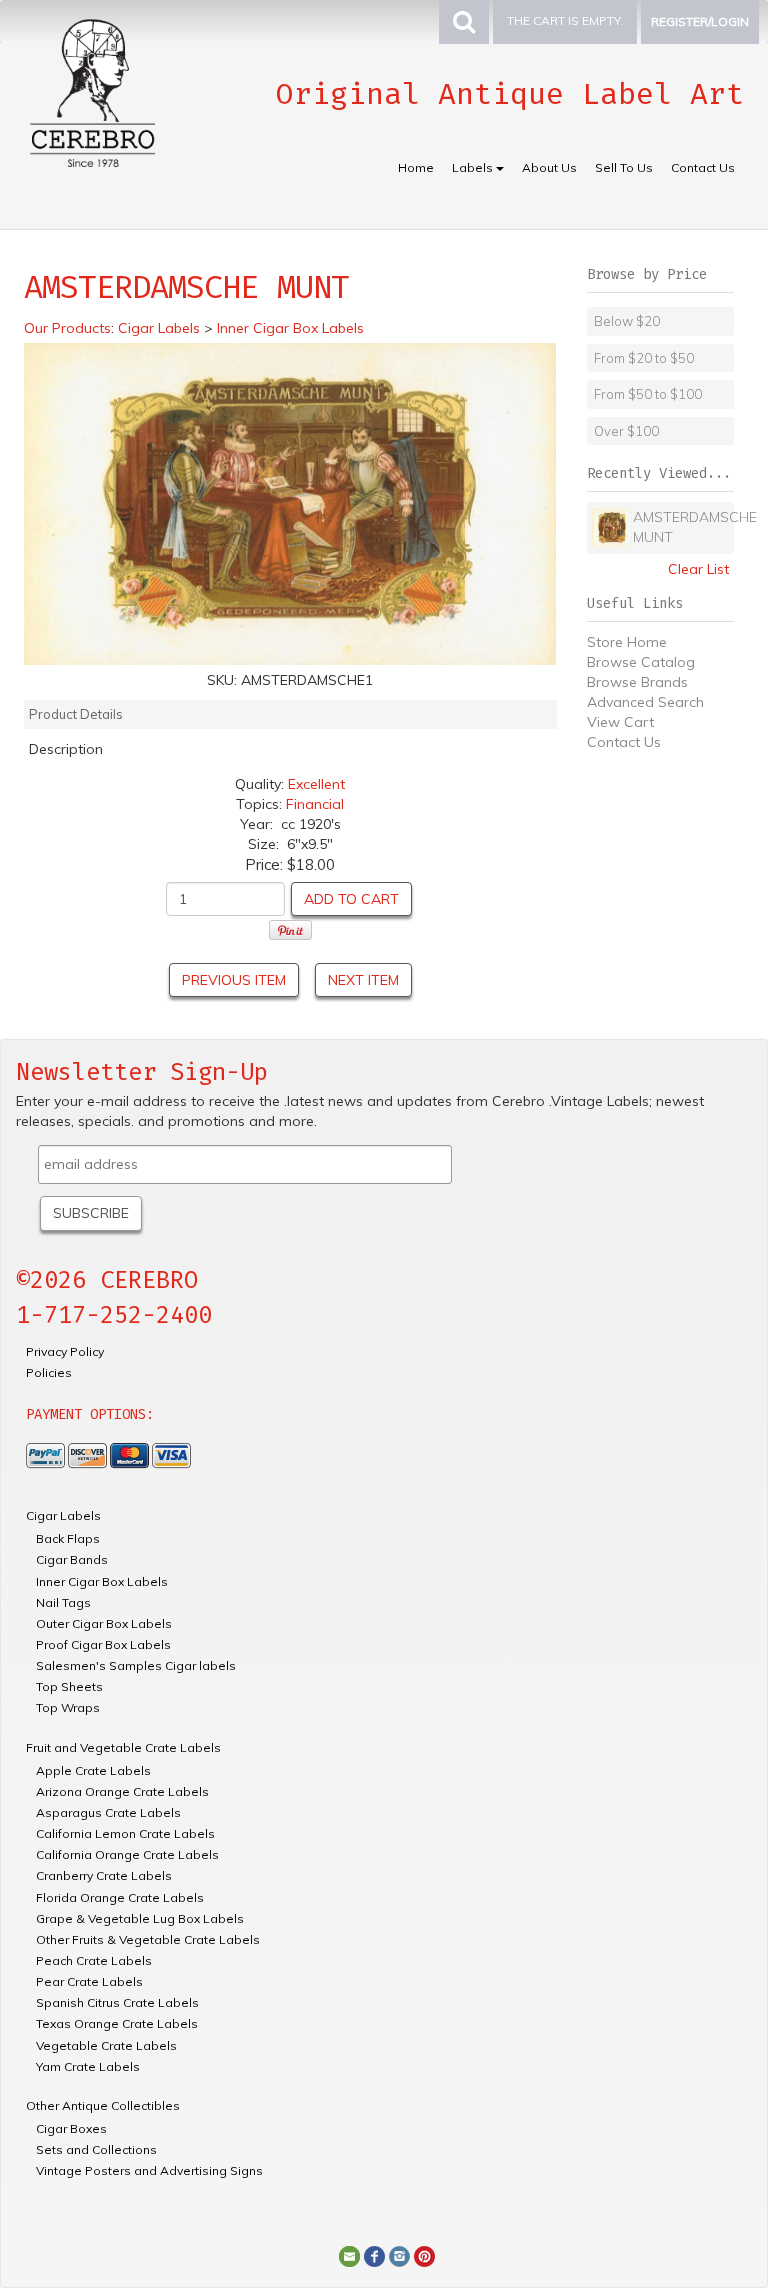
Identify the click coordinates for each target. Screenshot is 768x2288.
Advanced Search (645, 702)
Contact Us (703, 167)
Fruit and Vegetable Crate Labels (123, 1747)
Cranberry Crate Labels (104, 1875)
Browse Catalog (641, 662)
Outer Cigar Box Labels (104, 1623)
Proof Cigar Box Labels (103, 1644)
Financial (315, 804)
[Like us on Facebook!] (374, 2255)
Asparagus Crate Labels (108, 1812)
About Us (549, 167)
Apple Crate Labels (93, 1770)
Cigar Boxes (71, 2128)
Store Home (627, 642)
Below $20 (627, 321)
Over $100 (626, 431)
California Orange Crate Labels (127, 1854)
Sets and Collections (96, 2149)
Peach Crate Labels (94, 1960)
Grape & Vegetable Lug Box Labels (140, 1918)
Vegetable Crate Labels (106, 2045)
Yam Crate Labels (88, 2066)
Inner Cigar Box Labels (102, 1581)
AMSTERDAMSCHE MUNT (681, 527)
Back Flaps (68, 1538)
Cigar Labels (63, 1515)
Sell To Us (624, 167)
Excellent (316, 784)
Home (416, 167)
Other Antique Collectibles (103, 2105)
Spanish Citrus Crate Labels (117, 2002)
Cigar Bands (72, 1559)
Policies (49, 1372)
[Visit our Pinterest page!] (424, 2255)
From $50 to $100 (648, 394)
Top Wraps (68, 1707)
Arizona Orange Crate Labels (122, 1791)
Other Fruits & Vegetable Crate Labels (148, 1939)
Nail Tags (63, 1602)
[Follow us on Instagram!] (399, 2255)
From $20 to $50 (644, 358)
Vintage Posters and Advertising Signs (149, 2170)
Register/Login (700, 21)
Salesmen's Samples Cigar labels (136, 1665)
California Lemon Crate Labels (125, 1833)
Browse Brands (637, 682)
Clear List (698, 569)
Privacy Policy (65, 1351)
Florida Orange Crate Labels (120, 1897)
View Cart (620, 722)
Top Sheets (69, 1686)
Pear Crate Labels (89, 1981)
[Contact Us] (349, 2255)
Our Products (67, 328)
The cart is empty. (565, 20)
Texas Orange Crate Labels (117, 2023)
